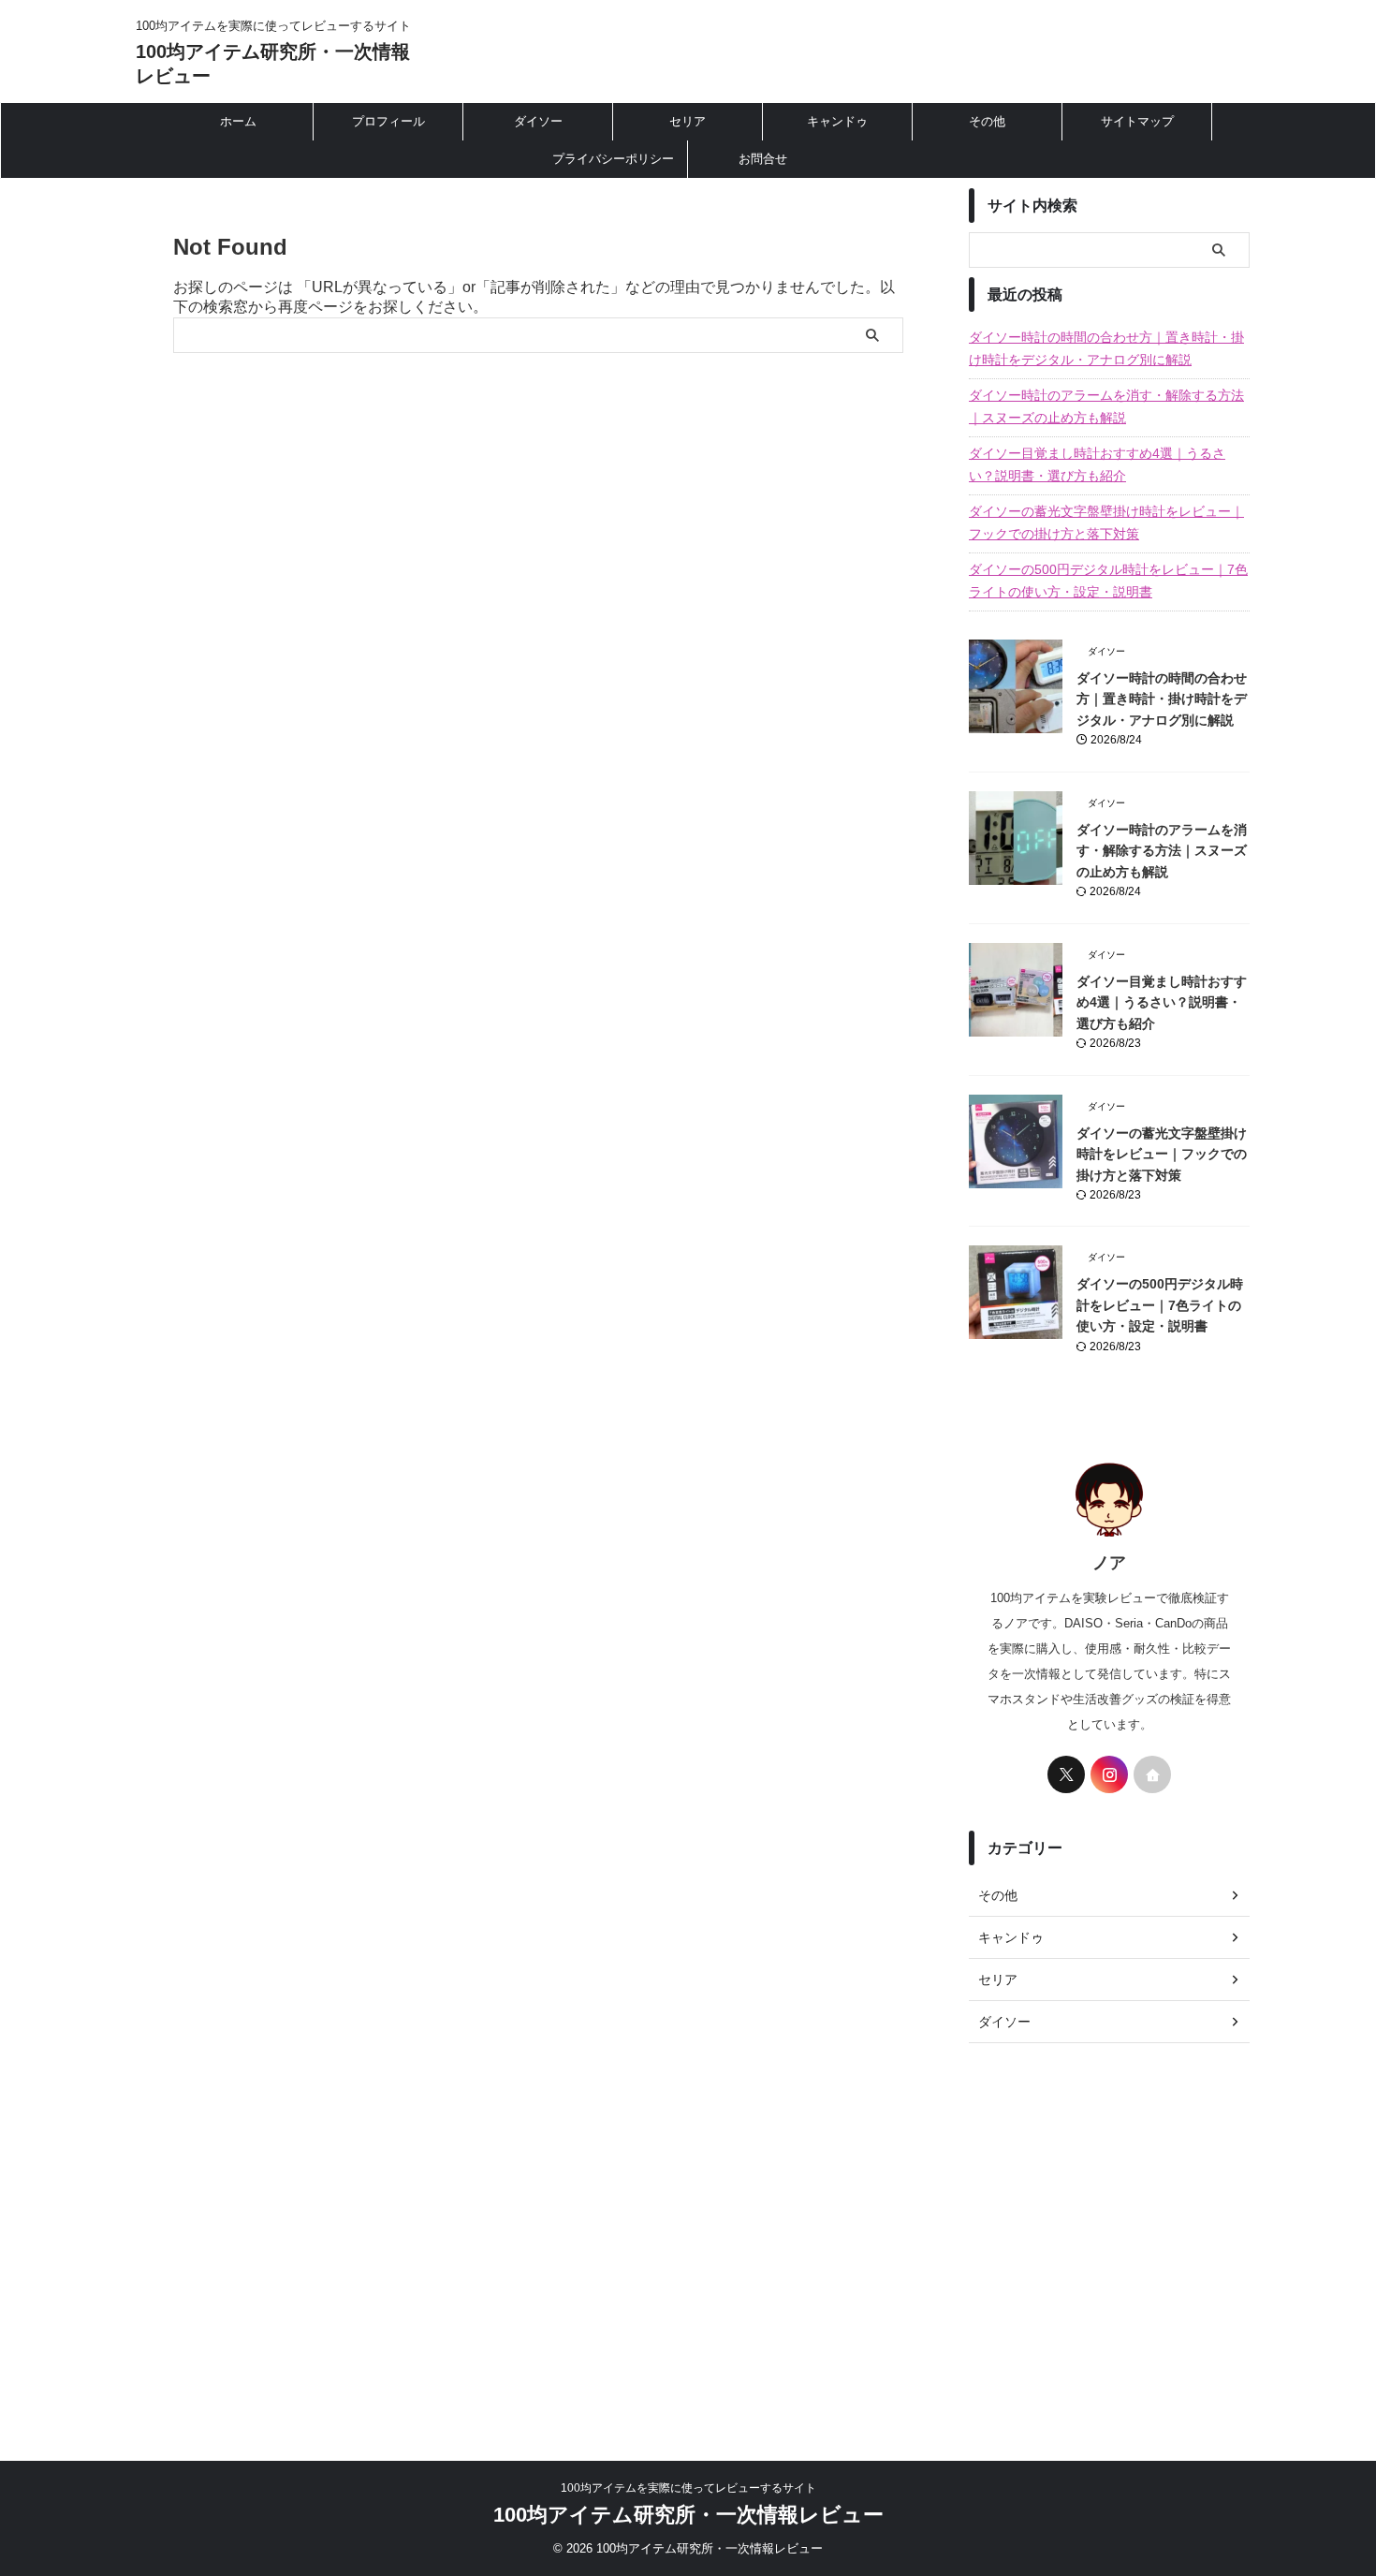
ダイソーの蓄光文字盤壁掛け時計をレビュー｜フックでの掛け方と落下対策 (1106, 523)
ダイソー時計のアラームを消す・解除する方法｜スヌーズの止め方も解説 (1106, 406)
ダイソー (538, 121)
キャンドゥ (837, 121)
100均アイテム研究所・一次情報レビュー (688, 2515)
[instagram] (1109, 1774)
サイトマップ (1137, 121)
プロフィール (388, 121)
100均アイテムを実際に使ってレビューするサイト (688, 2488)
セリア (688, 121)
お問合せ (763, 159)
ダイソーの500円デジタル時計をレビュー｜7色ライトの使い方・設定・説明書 (1108, 581)
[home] (1152, 1774)
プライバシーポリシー (613, 159)
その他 (987, 121)
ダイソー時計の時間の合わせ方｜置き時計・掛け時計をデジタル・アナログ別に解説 (1106, 348)
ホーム (238, 121)
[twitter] (1066, 1774)
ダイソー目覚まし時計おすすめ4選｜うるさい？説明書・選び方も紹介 (1097, 464)
